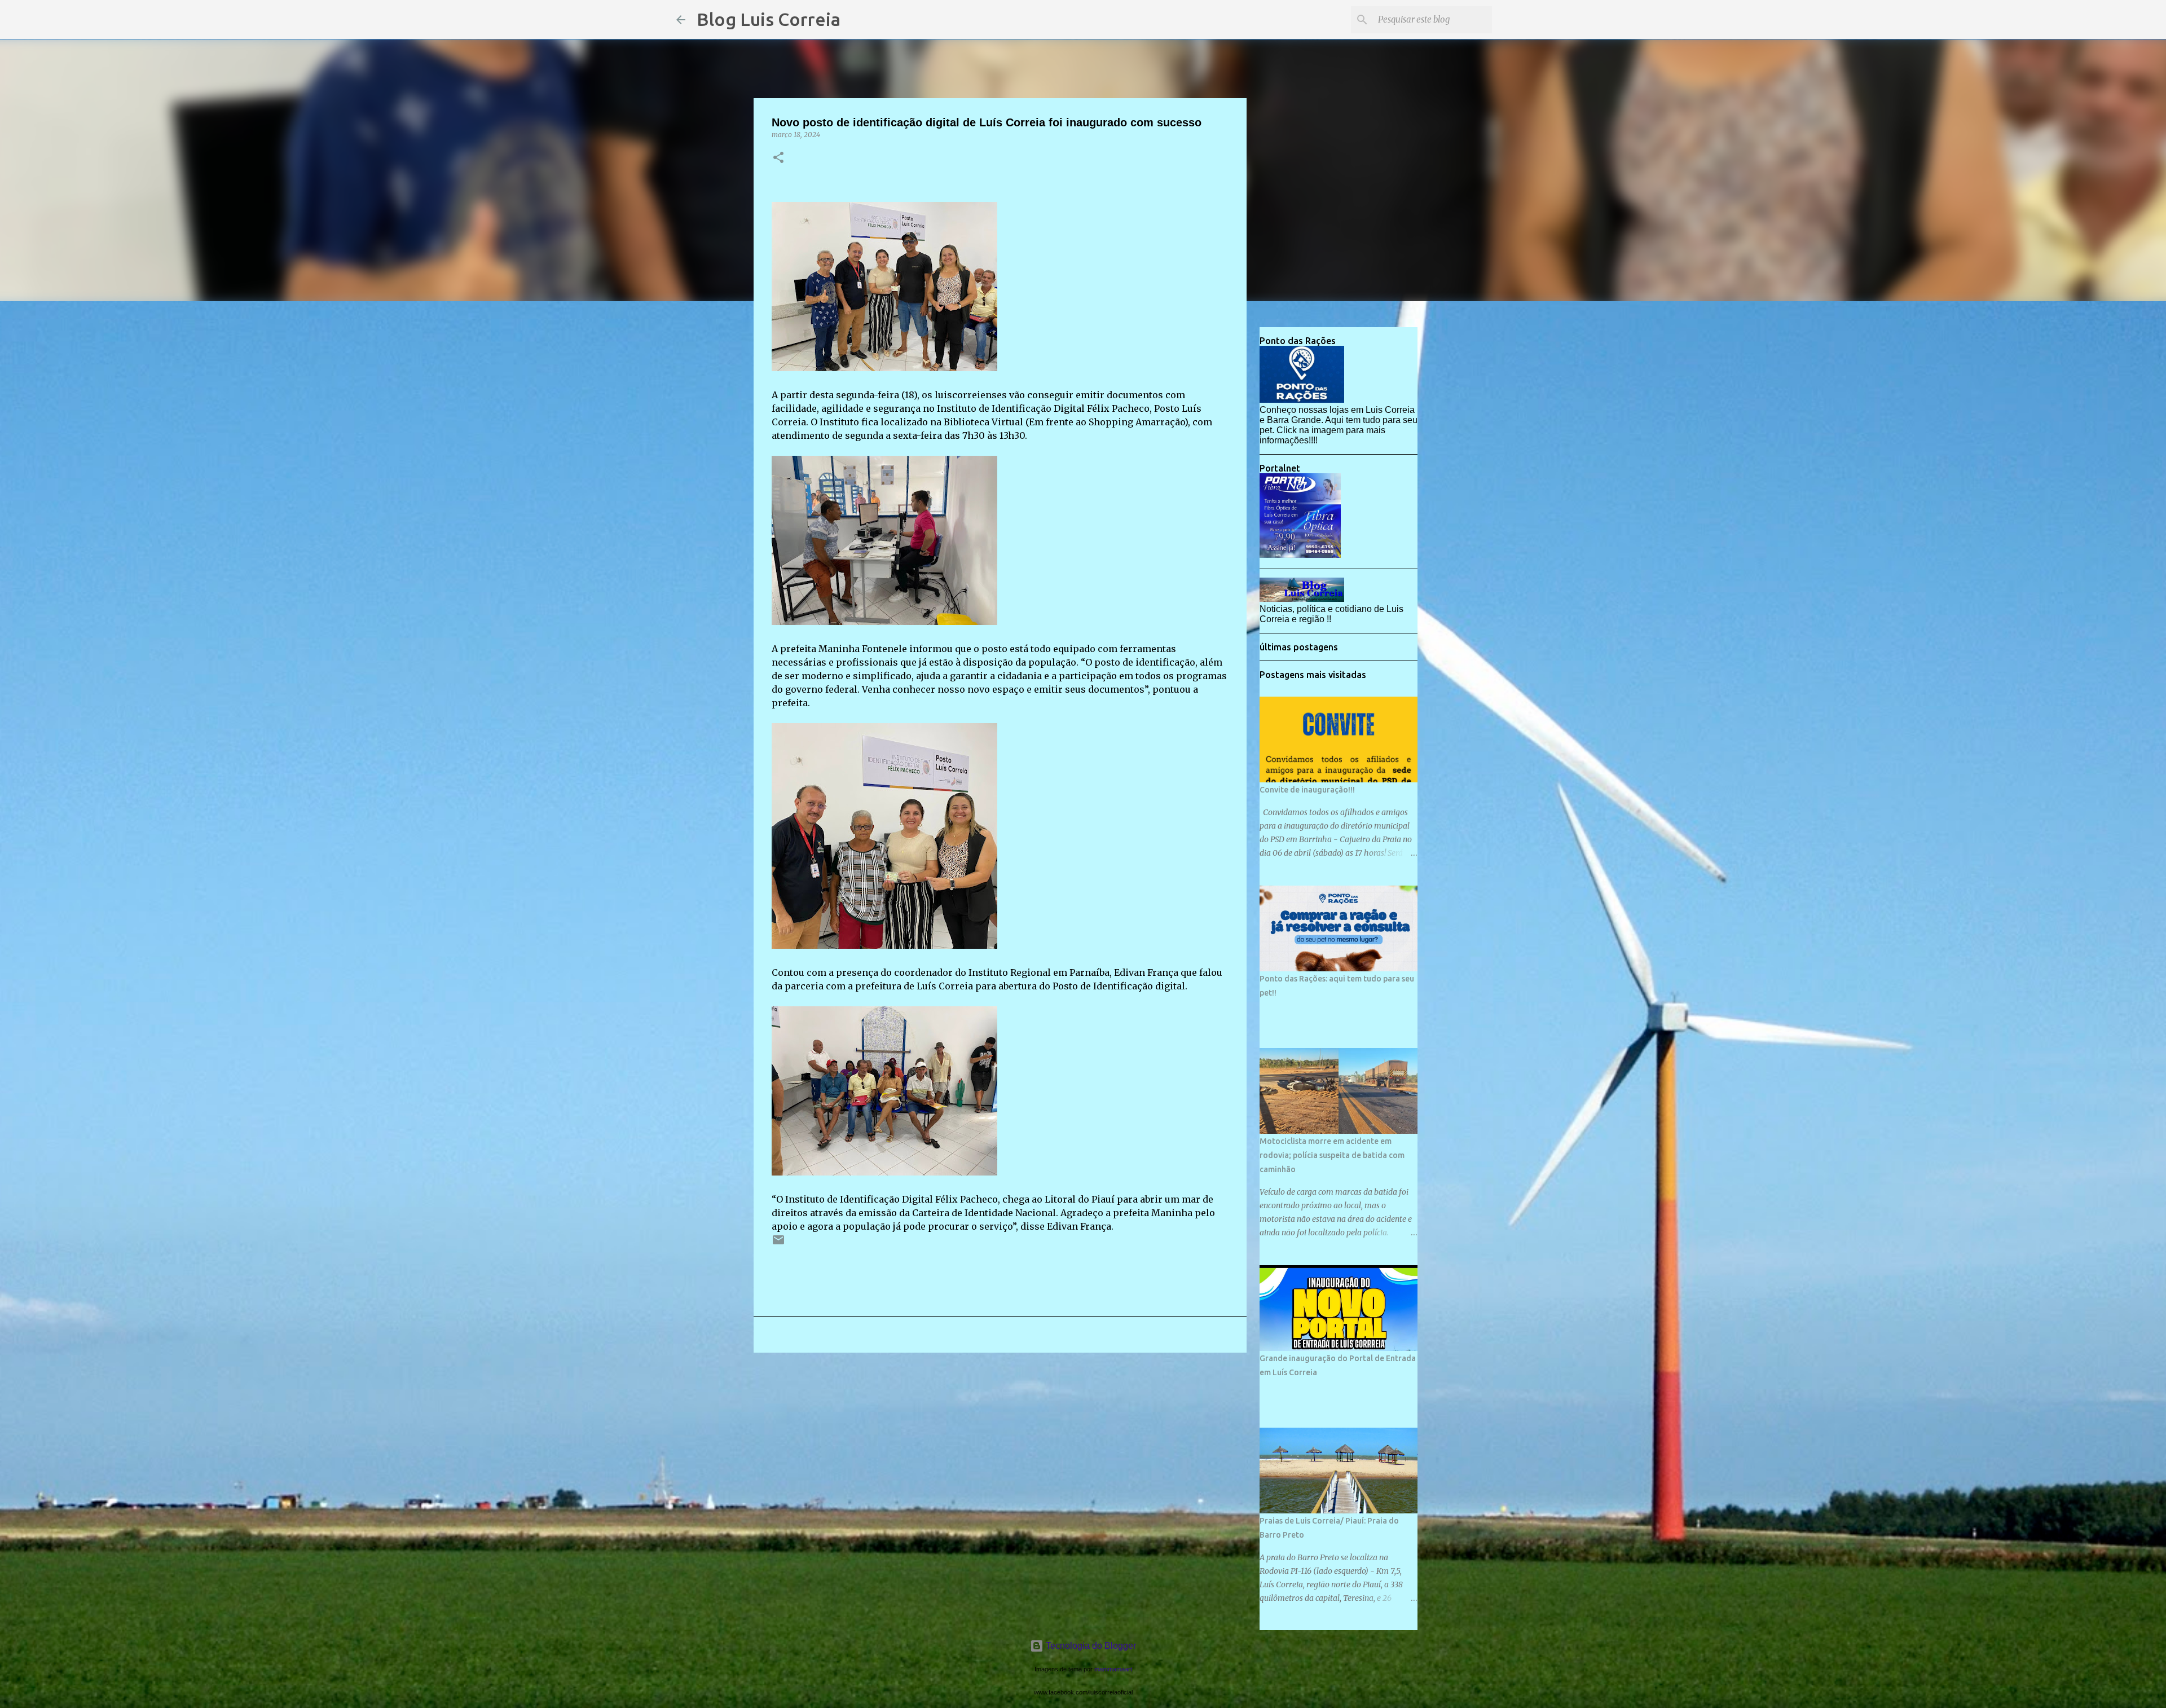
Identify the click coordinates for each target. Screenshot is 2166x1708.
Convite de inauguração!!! (1307, 790)
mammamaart (1113, 1669)
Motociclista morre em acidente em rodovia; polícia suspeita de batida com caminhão (1332, 1155)
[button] (778, 158)
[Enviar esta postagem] (778, 1244)
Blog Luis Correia (769, 19)
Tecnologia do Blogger (1090, 1646)
